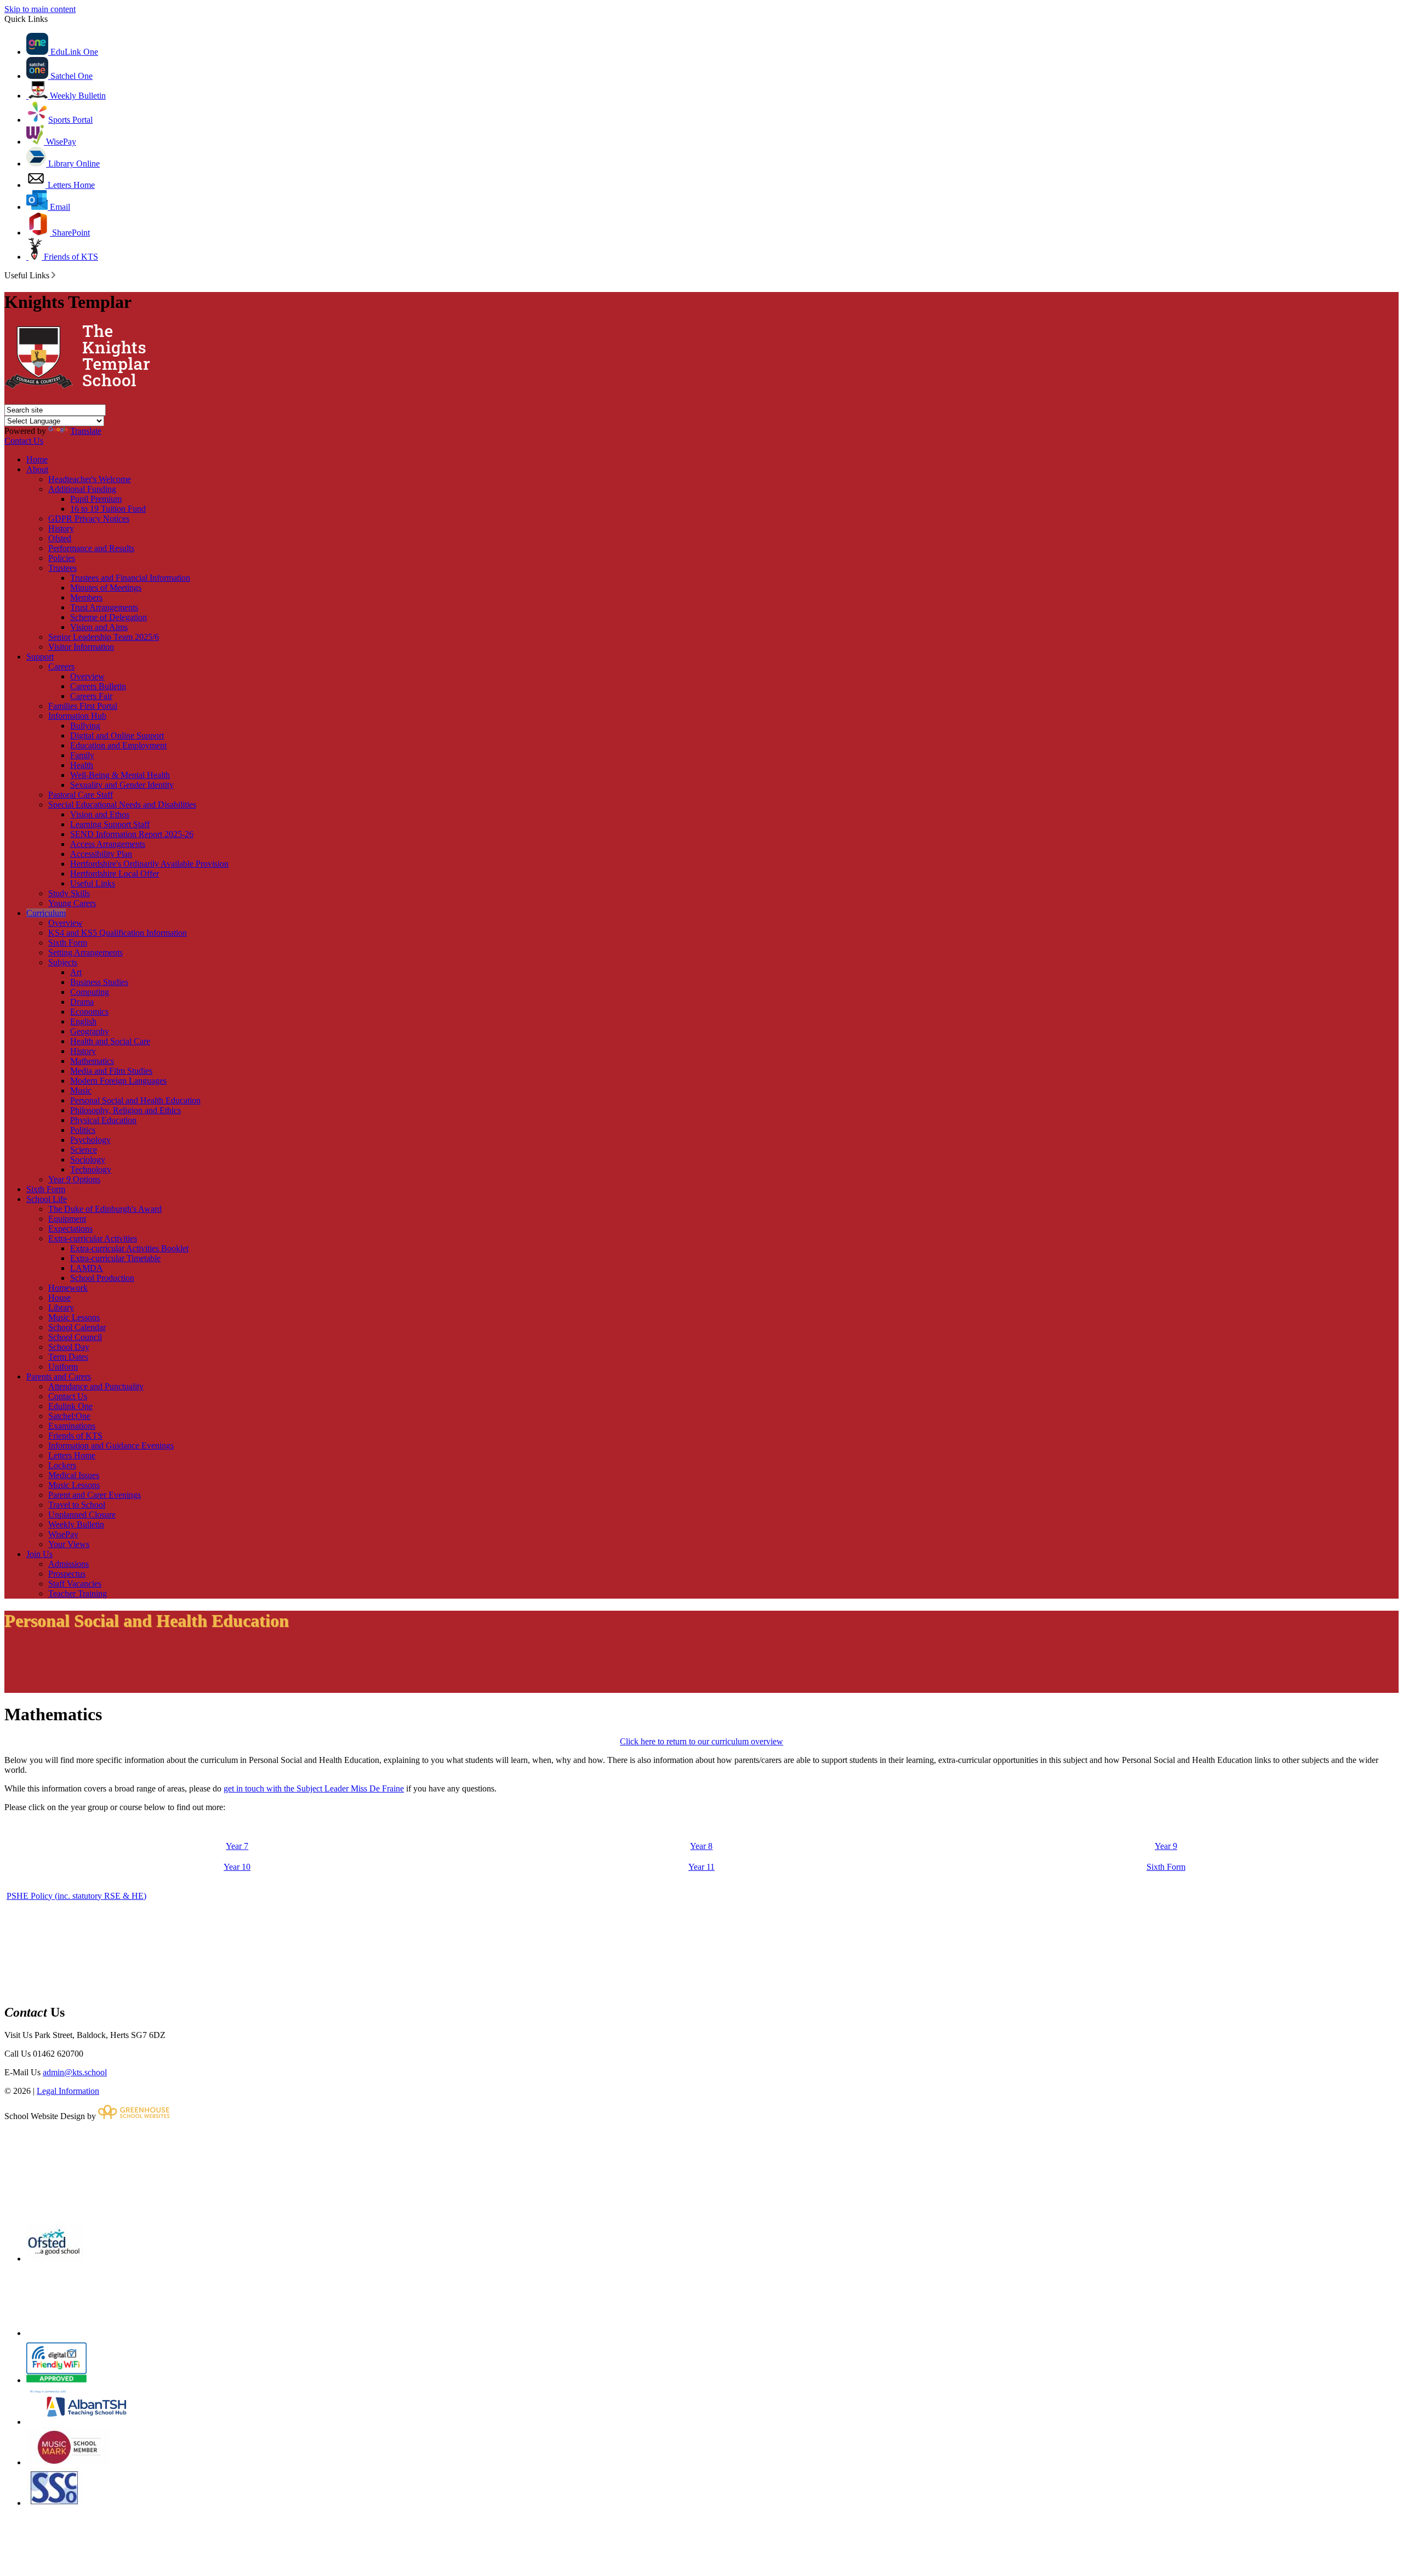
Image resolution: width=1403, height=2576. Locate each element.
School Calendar (77, 1327)
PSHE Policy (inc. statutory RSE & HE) (76, 1896)
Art (76, 972)
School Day (69, 1347)
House (59, 1298)
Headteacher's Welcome (90, 479)
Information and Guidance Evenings (111, 1446)
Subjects (63, 962)
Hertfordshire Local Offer (115, 874)
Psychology (90, 1140)
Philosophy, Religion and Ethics (126, 1110)
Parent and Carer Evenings (95, 1495)
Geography (90, 1031)
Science (84, 1150)
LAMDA (87, 1268)
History (61, 528)
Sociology (88, 1160)
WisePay (60, 142)
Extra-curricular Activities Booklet (129, 1248)
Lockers (62, 1465)
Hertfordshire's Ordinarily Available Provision (149, 864)
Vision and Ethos (100, 814)
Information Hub (77, 716)
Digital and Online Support (117, 735)
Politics (83, 1130)
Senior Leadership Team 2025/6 (104, 637)
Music (81, 1090)
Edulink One (70, 1406)
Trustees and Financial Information (130, 578)
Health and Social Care (110, 1041)
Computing (90, 992)
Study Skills (69, 893)
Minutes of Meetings (106, 588)
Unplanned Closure (82, 1515)
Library (61, 1307)
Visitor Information (81, 647)
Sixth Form (68, 943)
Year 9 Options (74, 1179)
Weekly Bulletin (77, 96)
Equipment (67, 1219)
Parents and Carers (59, 1376)
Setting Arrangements (85, 952)
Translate (86, 431)
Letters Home (70, 185)
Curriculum (46, 913)
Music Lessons (74, 1317)
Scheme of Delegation (109, 617)
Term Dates (68, 1357)
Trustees (62, 568)
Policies (62, 558)
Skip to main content (40, 9)
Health (82, 765)
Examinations (72, 1426)
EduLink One (73, 52)
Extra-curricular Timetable (115, 1258)
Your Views (69, 1544)
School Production (102, 1278)
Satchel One (70, 76)
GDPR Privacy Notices (89, 519)
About (37, 469)
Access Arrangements (108, 844)
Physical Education (103, 1120)
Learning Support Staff (110, 824)
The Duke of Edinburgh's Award (105, 1209)
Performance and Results (91, 548)
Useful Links (93, 883)
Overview (87, 676)
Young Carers (72, 903)
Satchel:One (69, 1416)
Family (82, 755)
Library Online (73, 164)
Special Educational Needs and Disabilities (122, 805)
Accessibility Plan (101, 854)
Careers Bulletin (98, 686)
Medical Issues (74, 1475)
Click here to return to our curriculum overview (701, 1741)
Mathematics (92, 1061)
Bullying (85, 726)
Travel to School (77, 1505)
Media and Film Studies (111, 1071)
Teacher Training (78, 1593)
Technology (91, 1169)
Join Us (39, 1554)
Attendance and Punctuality (96, 1386)
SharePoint (70, 233)
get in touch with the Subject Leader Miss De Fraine (314, 1788)
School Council (75, 1337)
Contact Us (24, 441)
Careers (61, 666)
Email (59, 207)
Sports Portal (70, 120)
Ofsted (60, 538)
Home (37, 459)
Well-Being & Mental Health (120, 775)
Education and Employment (118, 745)
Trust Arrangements (104, 607)
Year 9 (1166, 1846)
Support (40, 657)
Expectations (70, 1229)
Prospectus (67, 1574)
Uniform (63, 1367)
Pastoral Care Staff (81, 795)
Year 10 (237, 1867)
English (83, 1021)
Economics (89, 1012)
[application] (701, 2171)
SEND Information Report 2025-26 (132, 834)
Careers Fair (91, 696)
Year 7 (237, 1846)
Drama (82, 1002)
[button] (53, 275)
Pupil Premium (96, 499)
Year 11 (701, 1867)
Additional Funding (82, 489)
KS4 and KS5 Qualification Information (118, 933)
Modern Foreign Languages (118, 1081)
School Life (47, 1199)
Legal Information (68, 2091)
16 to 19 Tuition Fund (108, 509)
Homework (68, 1288)
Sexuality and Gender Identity (122, 785)
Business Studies (99, 982)
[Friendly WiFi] (56, 2380)
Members (86, 597)
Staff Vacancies (75, 1584)
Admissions (69, 1564)
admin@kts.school (75, 2072)
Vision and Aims (99, 627)
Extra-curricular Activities (93, 1238)
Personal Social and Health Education (135, 1100)
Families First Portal (83, 706)
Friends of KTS (70, 257)
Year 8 (701, 1846)
